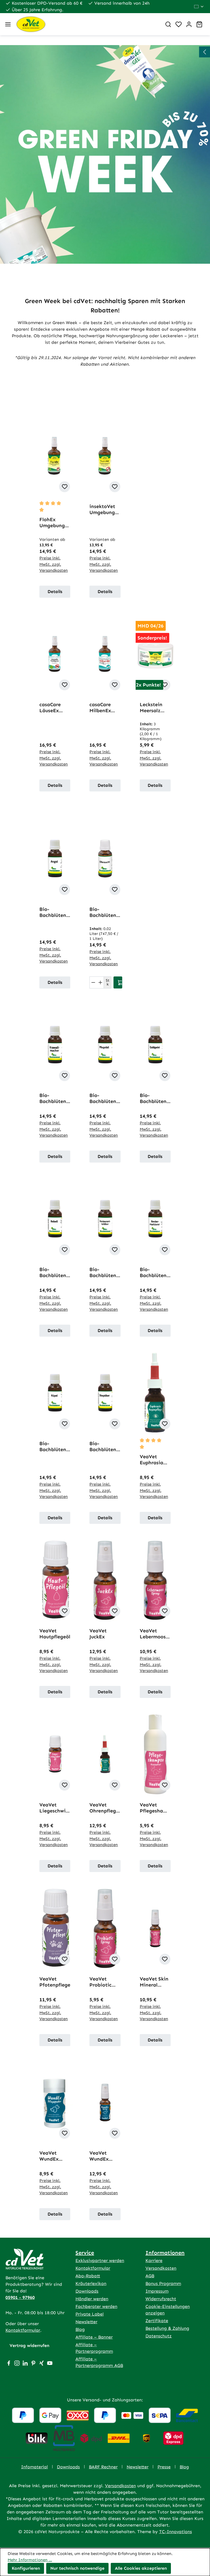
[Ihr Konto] (189, 24)
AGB (150, 2276)
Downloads (87, 2291)
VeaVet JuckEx (98, 1634)
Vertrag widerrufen (29, 2345)
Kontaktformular (23, 2330)
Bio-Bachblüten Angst (53, 912)
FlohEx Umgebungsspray (54, 523)
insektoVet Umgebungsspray (104, 509)
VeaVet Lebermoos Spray (153, 1634)
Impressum (157, 2291)
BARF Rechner (103, 2467)
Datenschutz (159, 2336)
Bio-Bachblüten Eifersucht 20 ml (105, 912)
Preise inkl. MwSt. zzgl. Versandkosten (54, 564)
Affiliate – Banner (94, 2337)
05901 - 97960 (20, 2297)
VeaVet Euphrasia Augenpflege (154, 1460)
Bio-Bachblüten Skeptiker (103, 1447)
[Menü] (8, 24)
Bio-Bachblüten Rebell (53, 1272)
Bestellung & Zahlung (167, 2328)
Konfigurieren (26, 2568)
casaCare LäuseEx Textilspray (53, 708)
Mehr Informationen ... (30, 2560)
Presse (164, 2467)
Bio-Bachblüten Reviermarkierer (154, 1272)
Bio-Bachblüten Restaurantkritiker (105, 1272)
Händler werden (92, 2299)
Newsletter (86, 2322)
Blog (80, 2329)
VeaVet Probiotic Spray (100, 1982)
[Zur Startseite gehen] (87, 24)
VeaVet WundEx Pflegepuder (54, 2156)
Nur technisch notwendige (77, 2568)
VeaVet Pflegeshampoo (155, 1808)
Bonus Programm (163, 2283)
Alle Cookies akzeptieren (141, 2568)
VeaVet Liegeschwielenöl (55, 1808)
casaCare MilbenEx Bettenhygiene (104, 708)
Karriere (154, 2260)
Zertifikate (157, 2321)
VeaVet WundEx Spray (99, 2156)
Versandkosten (161, 2268)
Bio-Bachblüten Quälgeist (153, 1098)
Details (55, 592)
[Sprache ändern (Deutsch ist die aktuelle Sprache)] (199, 7)
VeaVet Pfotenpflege (55, 1982)
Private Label (90, 2314)
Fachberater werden (96, 2306)
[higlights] (205, 52)
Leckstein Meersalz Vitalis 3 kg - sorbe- (155, 708)
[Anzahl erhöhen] (100, 982)
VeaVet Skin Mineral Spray (154, 1982)
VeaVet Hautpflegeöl (55, 1634)
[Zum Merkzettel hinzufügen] (65, 487)
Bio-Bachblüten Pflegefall (103, 1098)
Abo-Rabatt (88, 2276)
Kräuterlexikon (91, 2283)
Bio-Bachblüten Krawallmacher (55, 1098)
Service (85, 2253)
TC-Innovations (176, 2532)
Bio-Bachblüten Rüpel (53, 1447)
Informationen (165, 2253)
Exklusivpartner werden (100, 2260)
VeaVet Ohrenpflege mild (104, 1808)
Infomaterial (34, 2467)
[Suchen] (168, 24)
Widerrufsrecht (161, 2299)
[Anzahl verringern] (93, 982)
